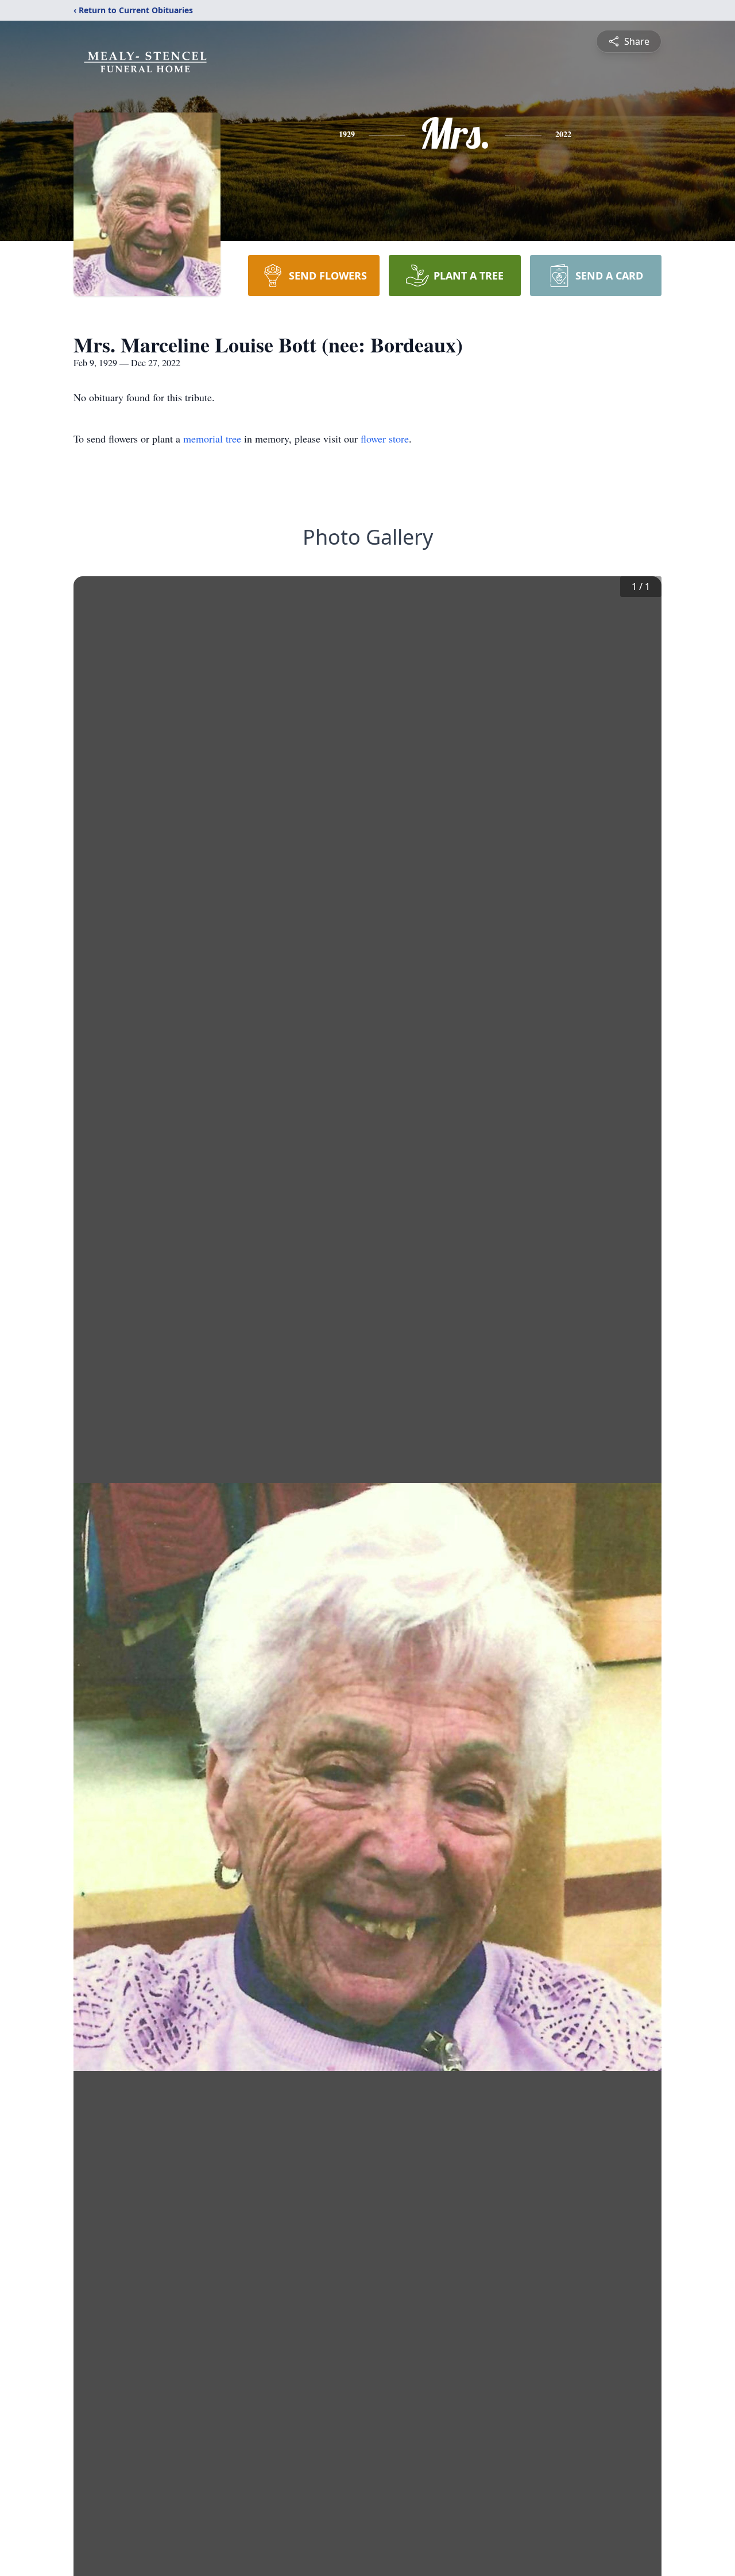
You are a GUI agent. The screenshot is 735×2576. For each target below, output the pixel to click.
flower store (385, 439)
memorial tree (212, 439)
